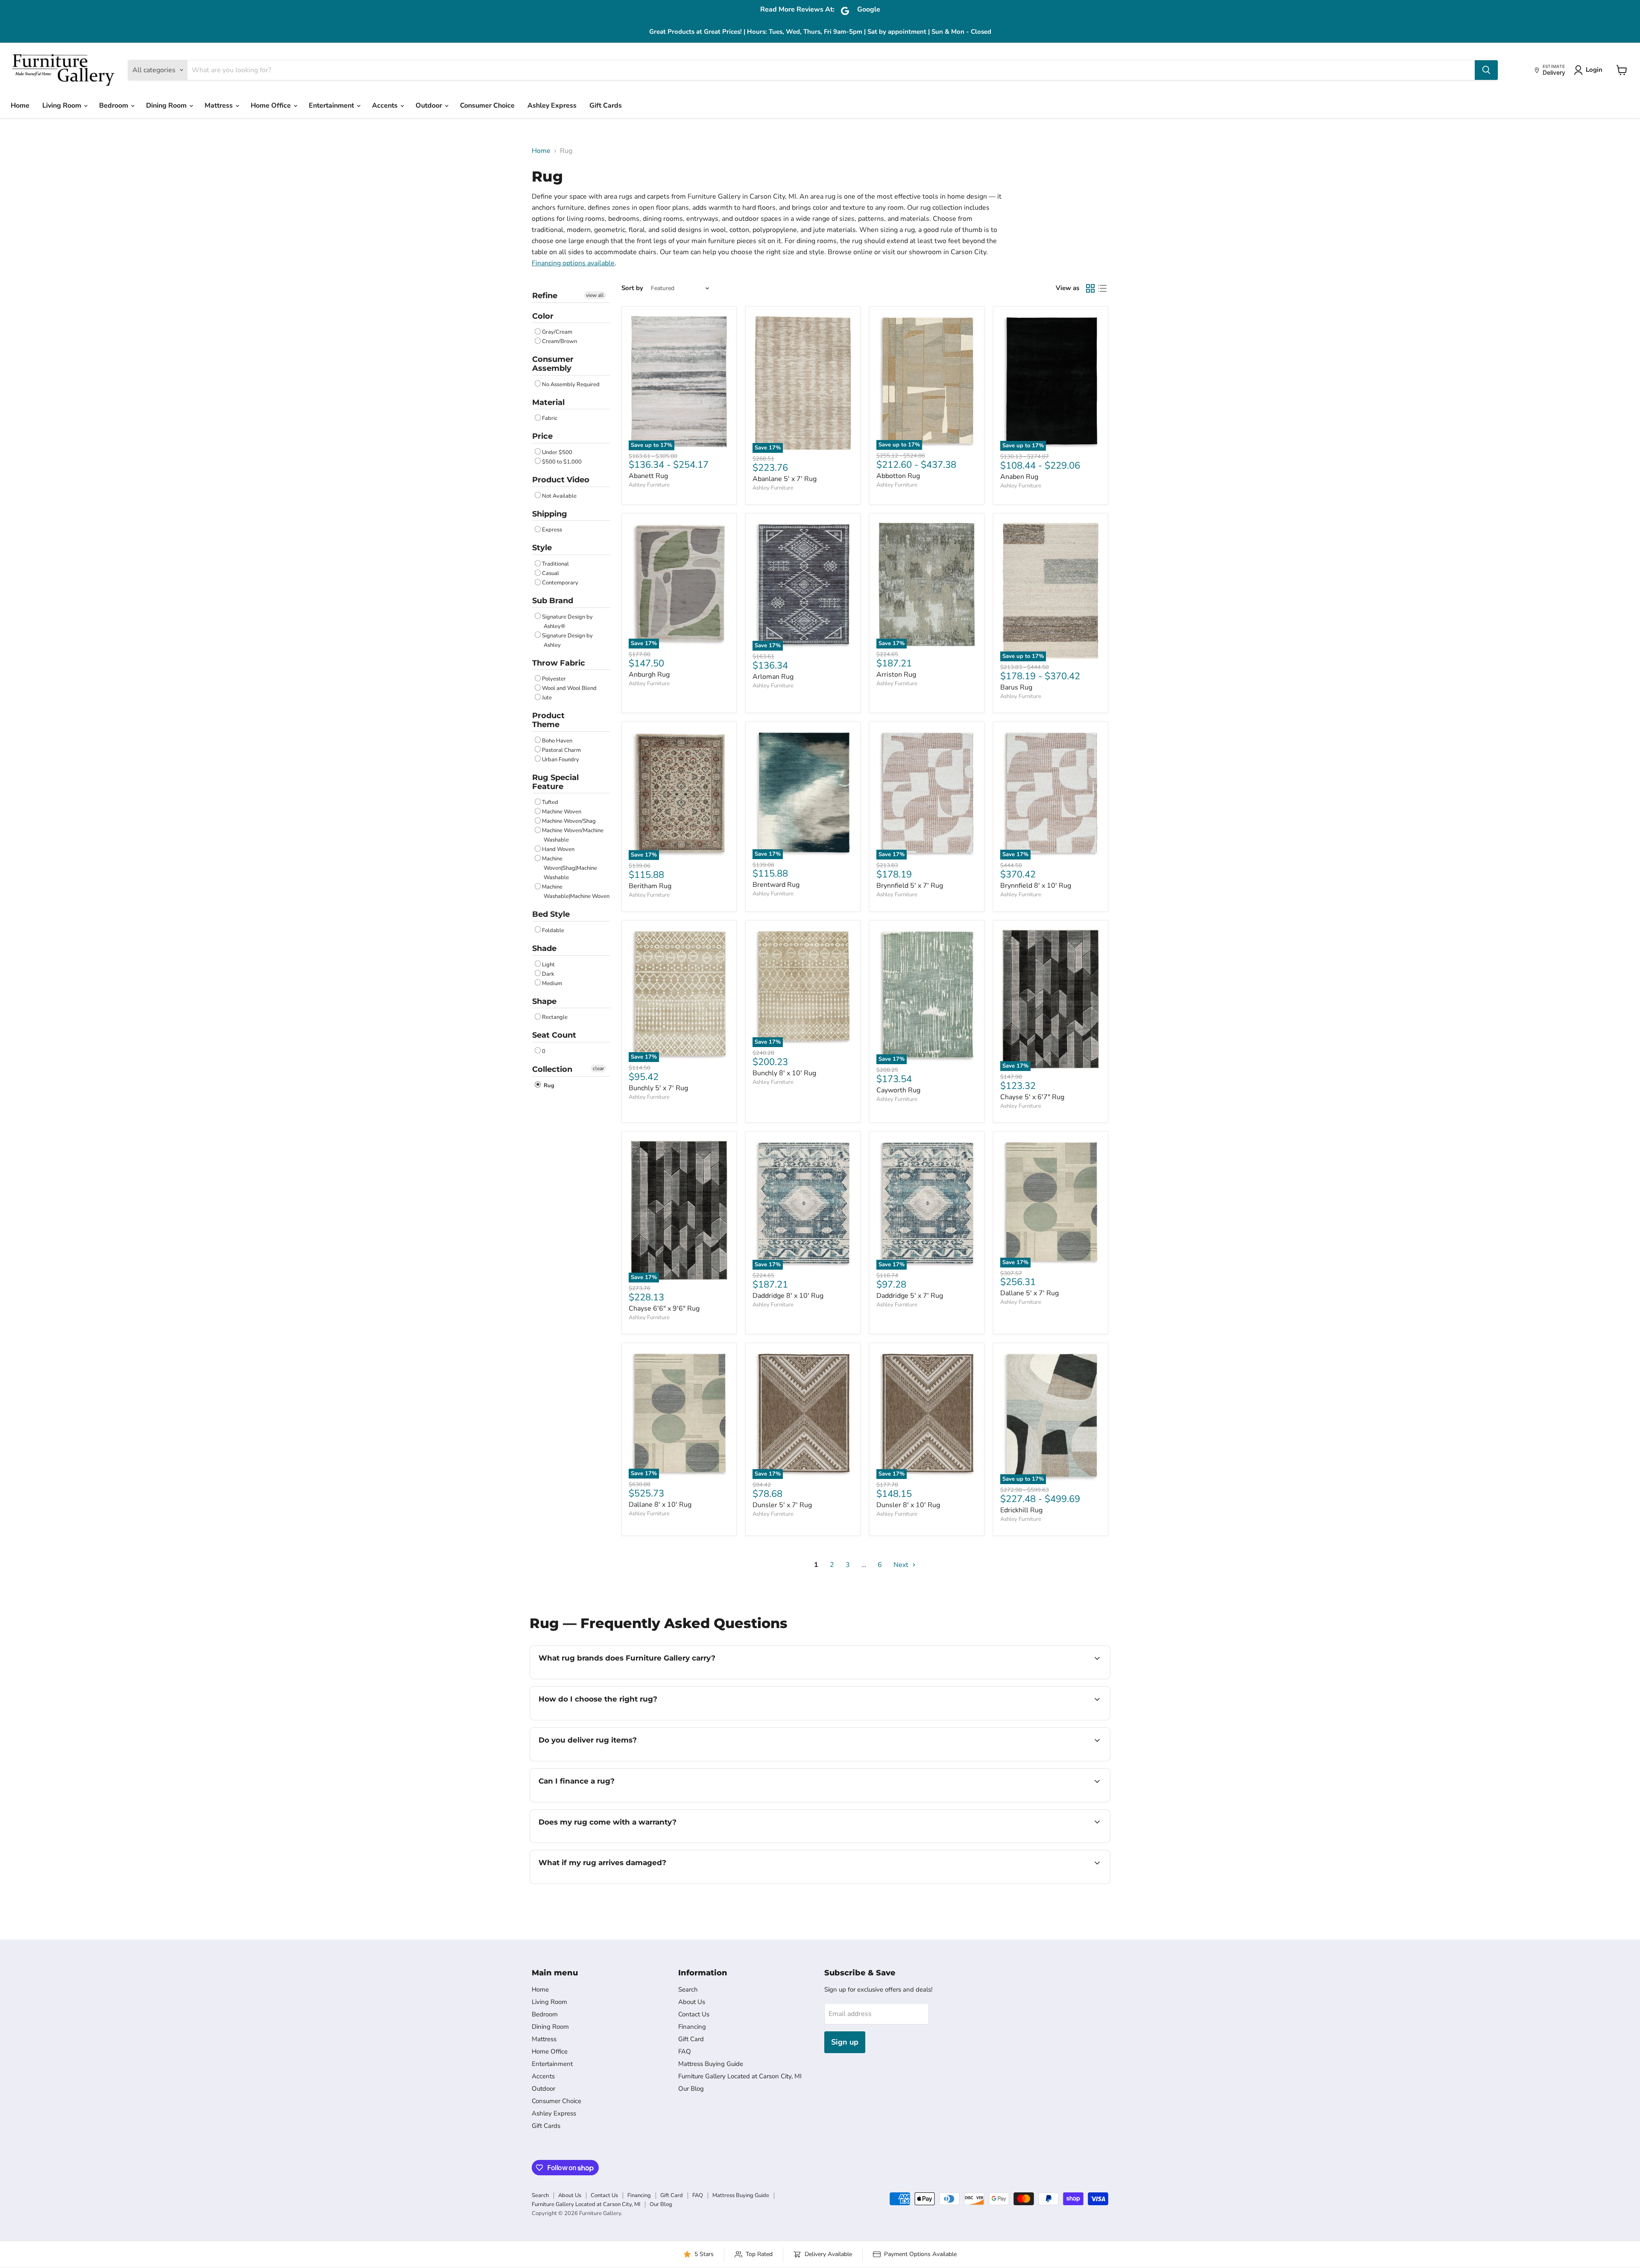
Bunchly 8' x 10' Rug (784, 1073)
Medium (552, 983)
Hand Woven (558, 849)
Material (548, 402)
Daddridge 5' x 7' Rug (910, 1296)
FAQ (685, 2051)
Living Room (63, 106)
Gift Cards (606, 106)
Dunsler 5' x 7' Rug (782, 1505)
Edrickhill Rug (1021, 1510)
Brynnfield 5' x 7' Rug (910, 886)
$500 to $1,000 (562, 462)
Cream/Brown (559, 341)
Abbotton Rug (898, 476)
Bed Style (551, 914)
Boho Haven (557, 741)
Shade (544, 948)
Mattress (220, 106)
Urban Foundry (561, 760)
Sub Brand (553, 601)
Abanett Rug (648, 476)
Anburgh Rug (649, 675)
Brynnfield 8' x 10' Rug (1036, 886)
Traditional (555, 564)
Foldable (553, 930)
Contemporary (560, 583)
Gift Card (691, 2039)
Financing (692, 2027)
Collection (552, 1069)
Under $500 (557, 452)
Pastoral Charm (561, 750)
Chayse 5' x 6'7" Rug (1032, 1097)
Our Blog (691, 2089)
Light (548, 965)
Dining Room (167, 106)
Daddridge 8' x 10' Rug (788, 1296)
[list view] (1102, 288)
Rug (548, 1086)
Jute (547, 698)
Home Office (272, 106)
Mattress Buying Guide (711, 2064)
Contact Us (694, 2014)
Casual (551, 573)
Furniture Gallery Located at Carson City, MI (740, 2076)
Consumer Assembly (553, 364)
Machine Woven (562, 812)
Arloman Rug (773, 677)
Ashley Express (552, 106)
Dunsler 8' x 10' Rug (908, 1505)
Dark (548, 974)
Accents (386, 106)
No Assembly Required (571, 384)
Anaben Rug (1019, 477)
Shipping (550, 514)
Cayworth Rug (898, 1090)
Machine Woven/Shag (569, 821)
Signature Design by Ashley (567, 640)
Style (542, 548)
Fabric (550, 418)
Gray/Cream (557, 332)
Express (552, 530)
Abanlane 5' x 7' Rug (785, 479)
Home (20, 106)
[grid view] (1090, 288)
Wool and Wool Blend (569, 688)
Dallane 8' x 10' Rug (660, 1505)
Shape (544, 1001)
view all (595, 295)
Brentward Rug (776, 885)
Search (688, 1989)
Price (542, 436)
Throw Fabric (559, 663)
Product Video (561, 480)
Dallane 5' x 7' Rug (1029, 1293)
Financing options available (573, 263)
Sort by (632, 288)
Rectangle (555, 1017)
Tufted (550, 802)
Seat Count (554, 1035)
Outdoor (430, 106)
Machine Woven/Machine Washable (573, 835)
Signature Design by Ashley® (567, 622)
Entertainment (332, 106)
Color (543, 316)
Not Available (559, 496)
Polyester (554, 679)
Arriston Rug (896, 675)
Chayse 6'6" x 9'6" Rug (664, 1309)
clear (598, 1068)
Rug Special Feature (555, 782)
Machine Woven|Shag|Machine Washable (570, 868)
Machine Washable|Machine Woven (576, 892)
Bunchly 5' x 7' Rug (658, 1088)
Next (902, 1565)
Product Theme (548, 720)
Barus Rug (1016, 687)
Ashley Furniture (649, 485)
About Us (692, 2002)
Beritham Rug (650, 886)
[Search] (1486, 70)
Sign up (845, 2042)
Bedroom (114, 106)
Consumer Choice (487, 106)
